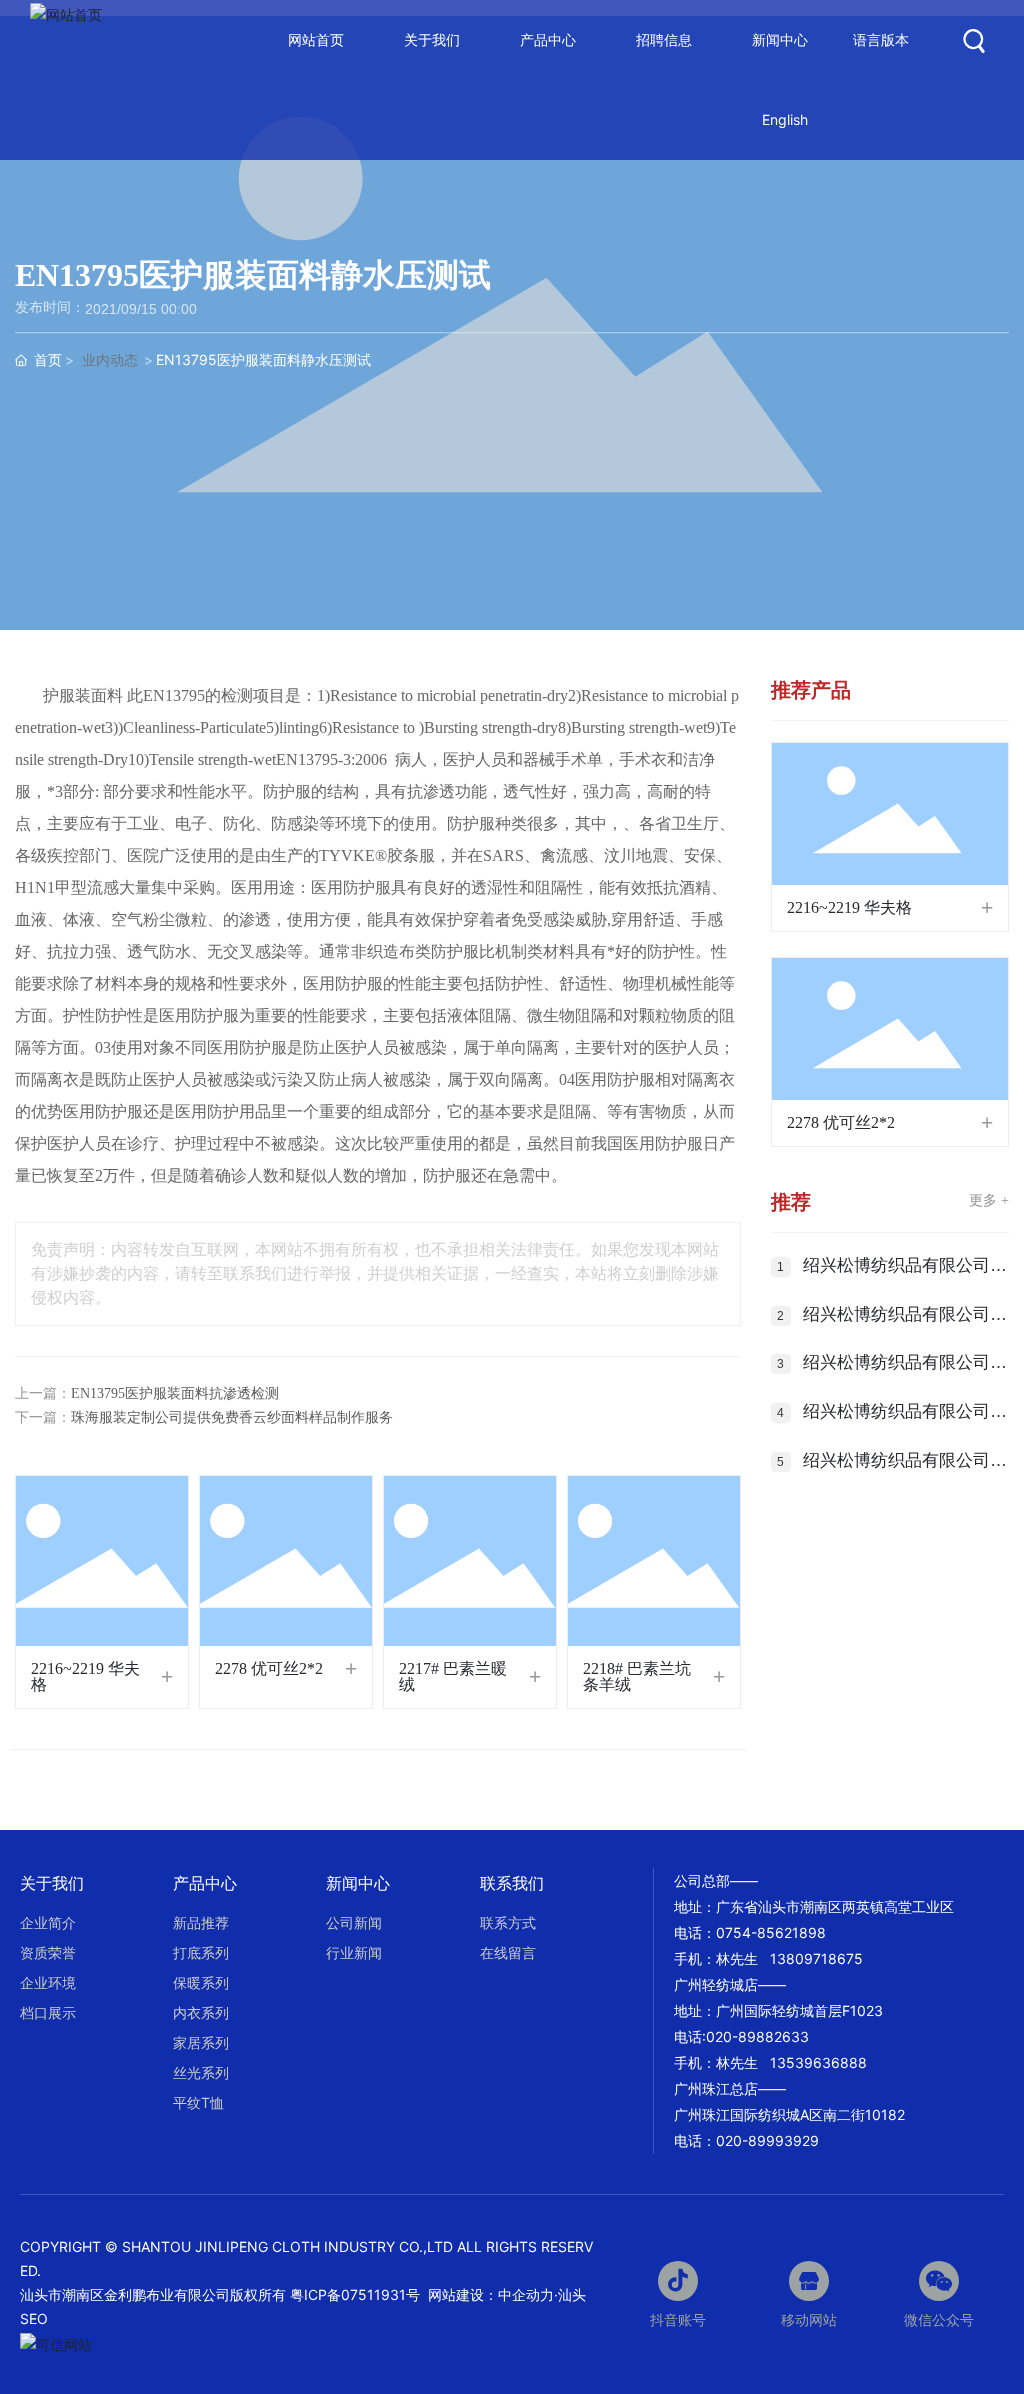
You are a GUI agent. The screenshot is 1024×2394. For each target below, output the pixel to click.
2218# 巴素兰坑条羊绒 (637, 1676)
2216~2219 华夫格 (85, 1676)
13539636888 (818, 2062)
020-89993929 (767, 2140)
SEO (34, 2318)
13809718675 (816, 1958)
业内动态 (110, 360)
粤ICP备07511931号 (357, 2294)
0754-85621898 (771, 1932)
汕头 (572, 2294)
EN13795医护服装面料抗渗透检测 (175, 1393)
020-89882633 (757, 2036)
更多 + (989, 1200)
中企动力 (526, 2294)
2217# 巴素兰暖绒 (453, 1676)
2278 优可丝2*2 (269, 1668)
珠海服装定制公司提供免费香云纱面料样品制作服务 (232, 1417)
